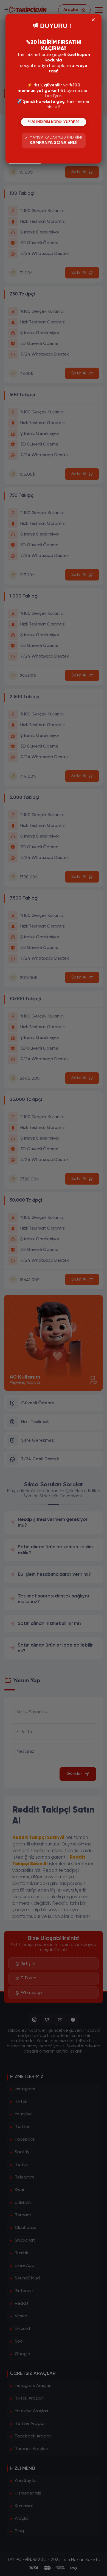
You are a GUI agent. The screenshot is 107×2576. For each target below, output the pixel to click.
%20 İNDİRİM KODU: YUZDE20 (54, 122)
